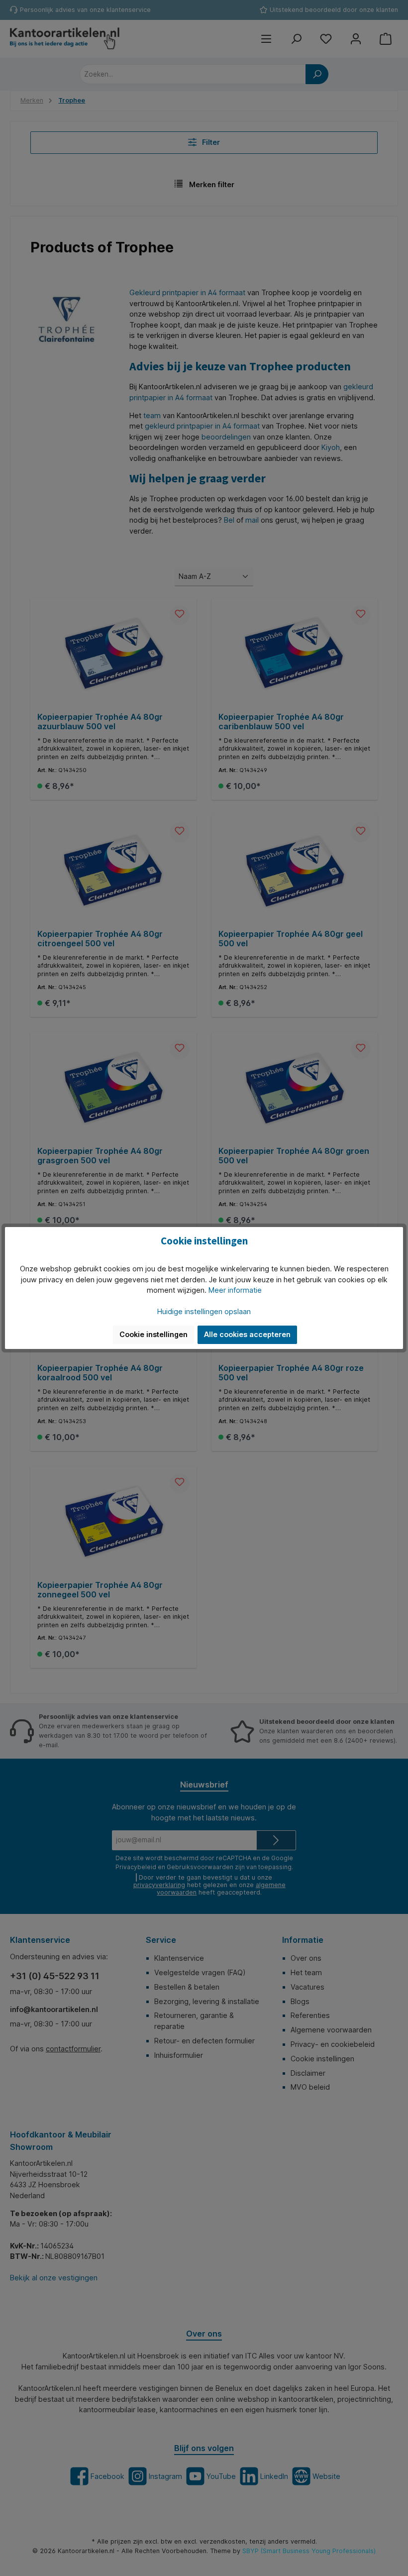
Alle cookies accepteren (247, 1334)
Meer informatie (235, 1290)
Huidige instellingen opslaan (204, 1311)
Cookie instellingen (153, 1334)
